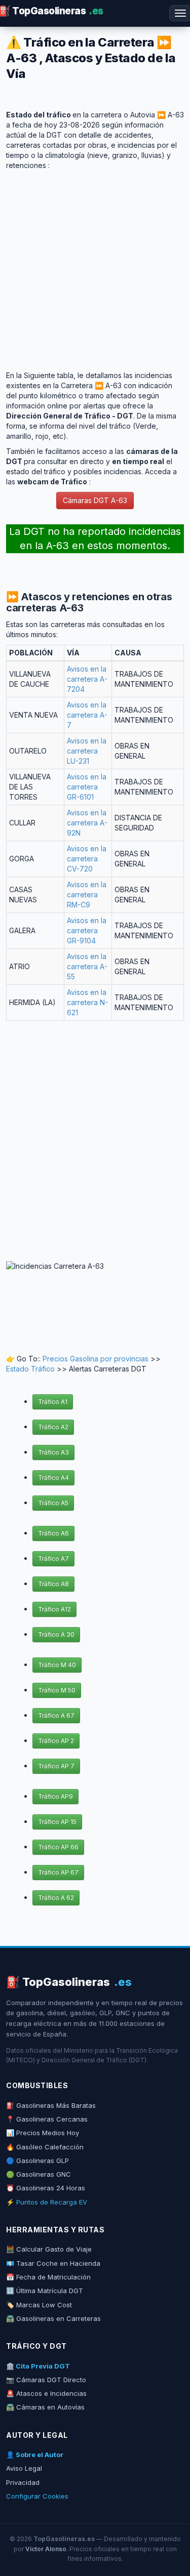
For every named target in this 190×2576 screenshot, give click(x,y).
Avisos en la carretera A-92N (87, 823)
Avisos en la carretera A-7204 (87, 679)
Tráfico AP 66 (58, 1847)
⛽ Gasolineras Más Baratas (51, 2105)
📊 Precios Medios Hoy (43, 2133)
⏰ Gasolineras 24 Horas (46, 2188)
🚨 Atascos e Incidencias (46, 2393)
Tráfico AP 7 (56, 1766)
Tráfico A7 (53, 1559)
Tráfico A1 (53, 1402)
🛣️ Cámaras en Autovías (45, 2407)
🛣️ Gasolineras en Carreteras (53, 2318)
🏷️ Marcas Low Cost (39, 2305)
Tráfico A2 (53, 1427)
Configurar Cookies (37, 2496)
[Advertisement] (95, 265)
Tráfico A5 (53, 1503)
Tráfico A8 (53, 1584)
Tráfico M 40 (57, 1665)
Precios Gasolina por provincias (96, 1359)
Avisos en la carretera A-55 (87, 966)
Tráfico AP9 (55, 1796)
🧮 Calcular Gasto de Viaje (49, 2249)
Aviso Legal (24, 2468)
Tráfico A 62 (56, 1898)
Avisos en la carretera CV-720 (87, 859)
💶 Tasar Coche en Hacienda (53, 2263)
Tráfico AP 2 (56, 1741)
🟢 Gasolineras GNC (39, 2174)
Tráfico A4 (53, 1478)
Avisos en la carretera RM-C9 (87, 895)
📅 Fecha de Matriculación (48, 2277)
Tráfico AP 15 (57, 1822)
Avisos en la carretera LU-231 (87, 751)
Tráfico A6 (53, 1533)
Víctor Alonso (46, 2549)
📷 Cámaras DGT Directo (46, 2380)
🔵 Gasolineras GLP (37, 2160)
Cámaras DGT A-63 (95, 500)
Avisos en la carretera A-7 (87, 715)
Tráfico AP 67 (58, 1872)
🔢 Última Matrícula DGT (45, 2291)
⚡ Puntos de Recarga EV (47, 2202)
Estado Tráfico (30, 1369)
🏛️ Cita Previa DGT (38, 2366)
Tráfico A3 (53, 1452)
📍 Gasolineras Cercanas (47, 2119)
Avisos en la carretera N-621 (87, 1002)
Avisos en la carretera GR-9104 (87, 930)
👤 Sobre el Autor (35, 2455)
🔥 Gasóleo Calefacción (45, 2147)
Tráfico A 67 (56, 1715)
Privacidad (23, 2482)
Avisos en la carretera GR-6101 (87, 787)
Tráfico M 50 (57, 1690)
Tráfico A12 (54, 1609)
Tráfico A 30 (56, 1634)
